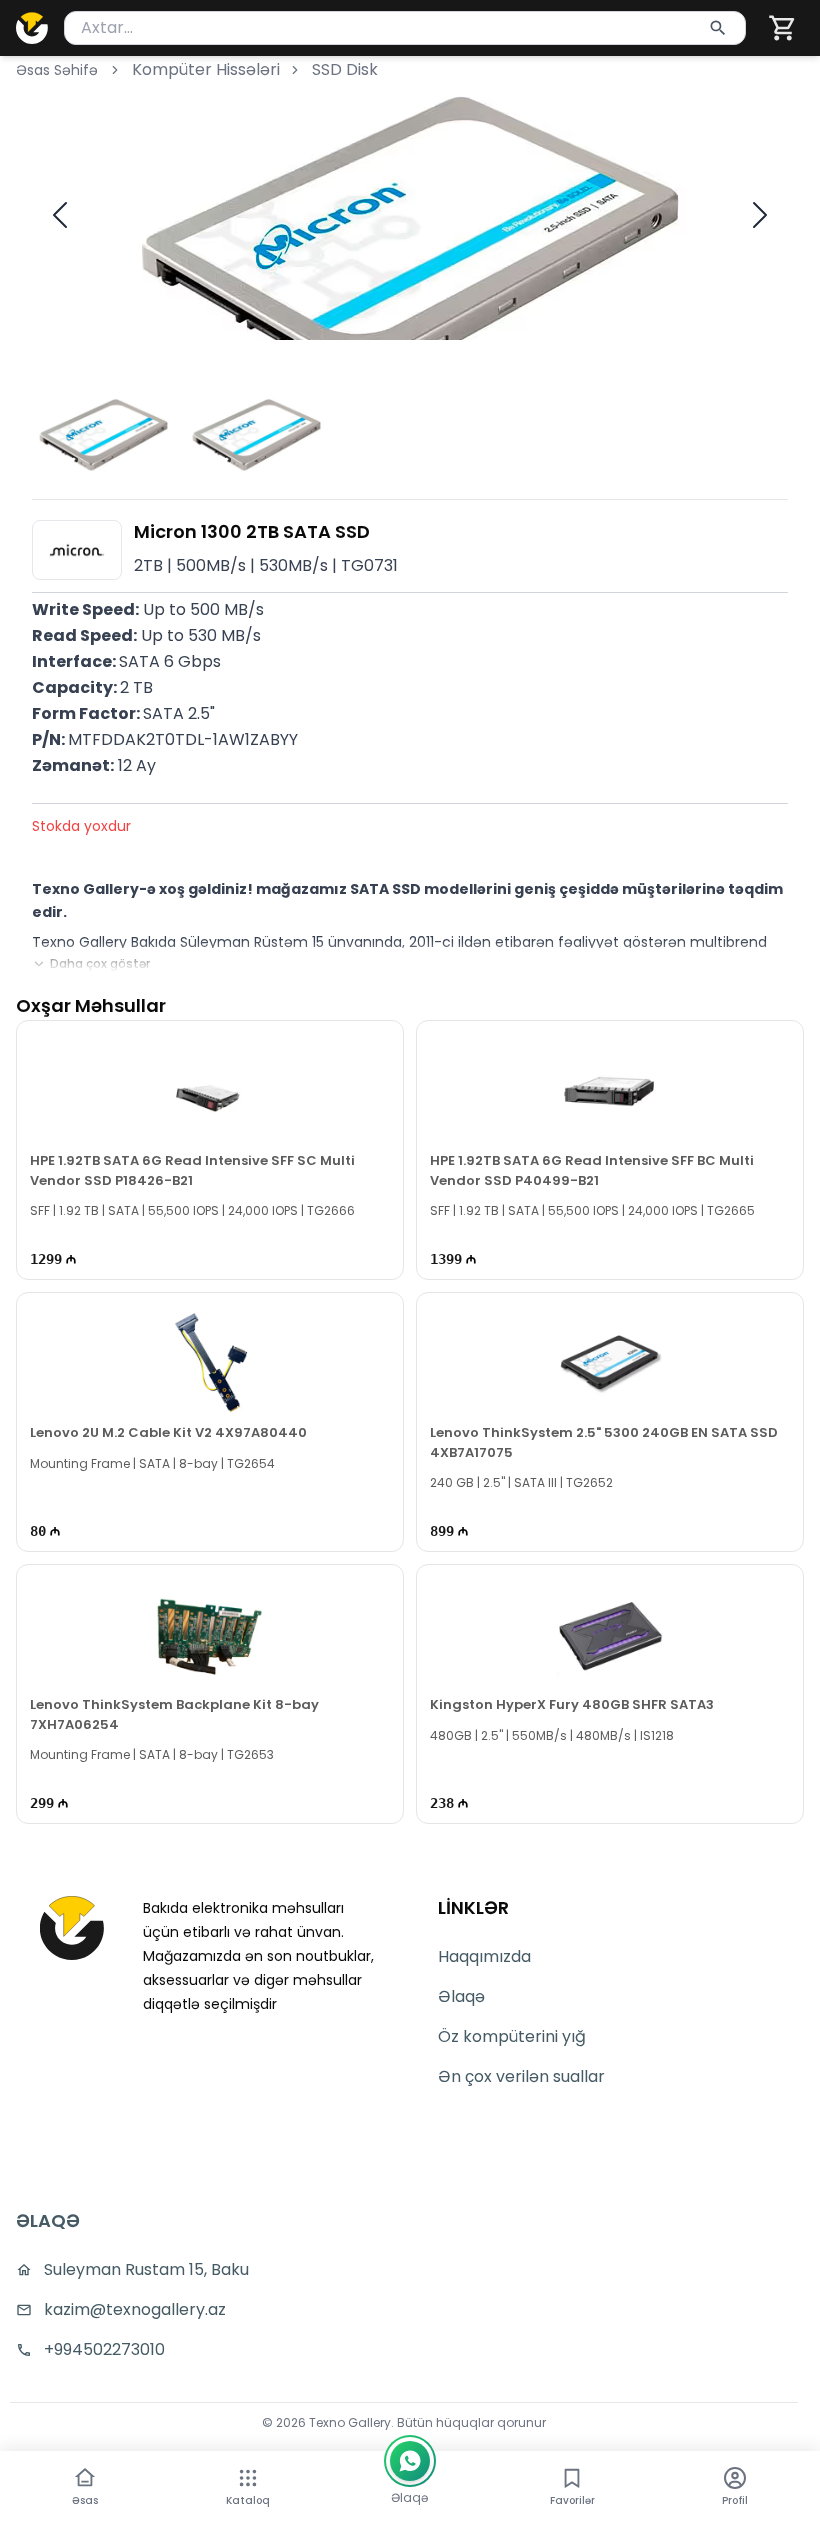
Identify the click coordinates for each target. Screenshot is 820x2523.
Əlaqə (461, 1996)
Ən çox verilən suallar (521, 2076)
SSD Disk (345, 69)
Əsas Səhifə (57, 70)
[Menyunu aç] (248, 2478)
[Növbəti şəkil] (760, 215)
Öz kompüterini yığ (512, 2036)
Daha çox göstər (100, 964)
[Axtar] (718, 28)
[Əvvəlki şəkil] (60, 215)
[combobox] (405, 28)
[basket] (783, 28)
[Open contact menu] (410, 2461)
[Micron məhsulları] (77, 550)
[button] (783, 28)
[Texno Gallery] (32, 28)
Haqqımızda (484, 1956)
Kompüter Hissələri (206, 69)
